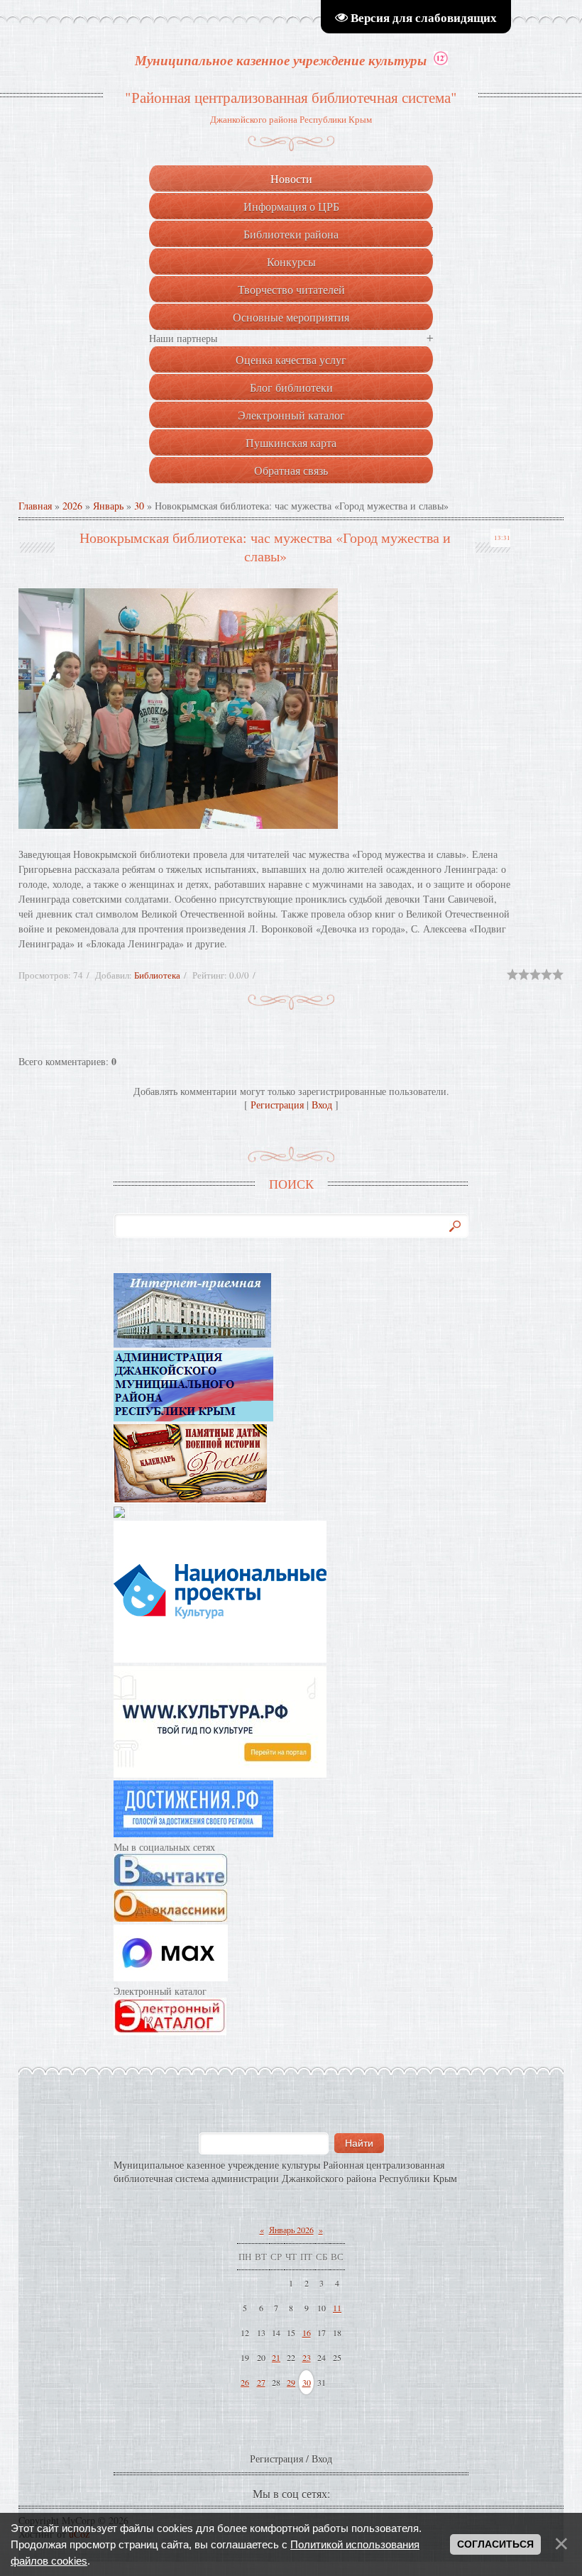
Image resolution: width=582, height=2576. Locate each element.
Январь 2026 (291, 2230)
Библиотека (157, 975)
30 (139, 506)
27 (261, 2382)
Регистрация (277, 1105)
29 (291, 2382)
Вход (322, 1105)
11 (337, 2308)
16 (307, 2333)
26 (245, 2382)
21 (276, 2357)
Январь (108, 506)
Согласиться (495, 2544)
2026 (72, 506)
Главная (35, 506)
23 (307, 2357)
